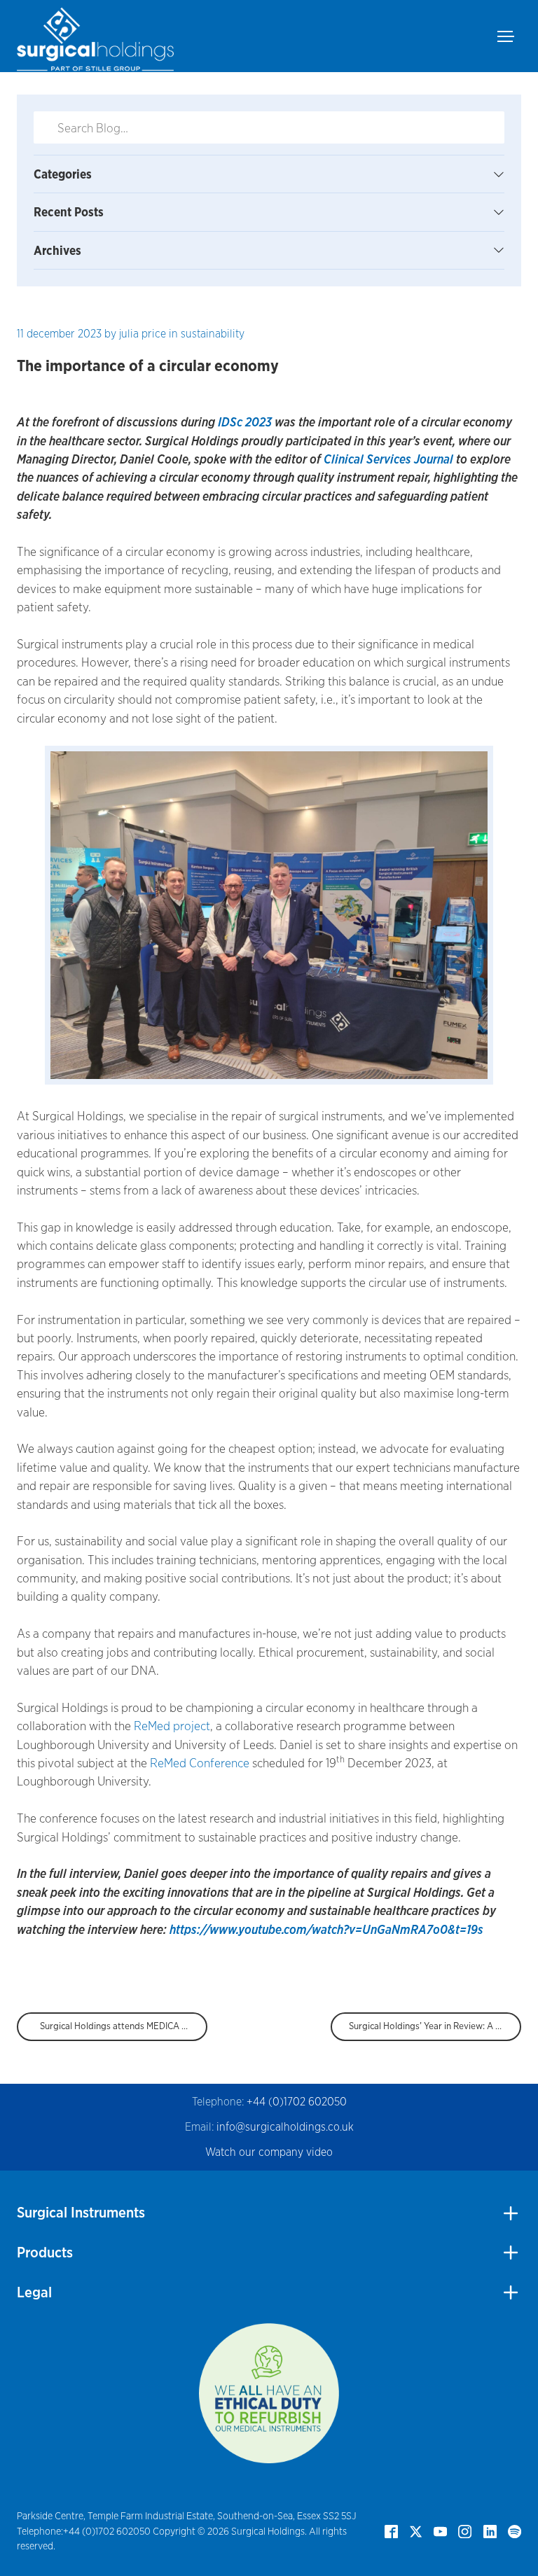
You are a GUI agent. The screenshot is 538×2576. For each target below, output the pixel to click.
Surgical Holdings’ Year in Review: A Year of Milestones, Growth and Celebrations (435, 2026)
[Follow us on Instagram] (465, 2530)
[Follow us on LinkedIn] (490, 2530)
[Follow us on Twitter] (416, 2530)
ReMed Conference (200, 1763)
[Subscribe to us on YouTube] (440, 2530)
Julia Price (143, 334)
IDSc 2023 (246, 422)
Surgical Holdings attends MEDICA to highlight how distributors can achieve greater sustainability (124, 2026)
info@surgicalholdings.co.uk (285, 2127)
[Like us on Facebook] (391, 2530)
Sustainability (213, 334)
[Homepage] (95, 36)
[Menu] (509, 36)
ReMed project (172, 1726)
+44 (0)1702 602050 (297, 2102)
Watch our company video (269, 2152)
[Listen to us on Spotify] (515, 2530)
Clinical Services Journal (388, 459)
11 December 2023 (59, 334)
